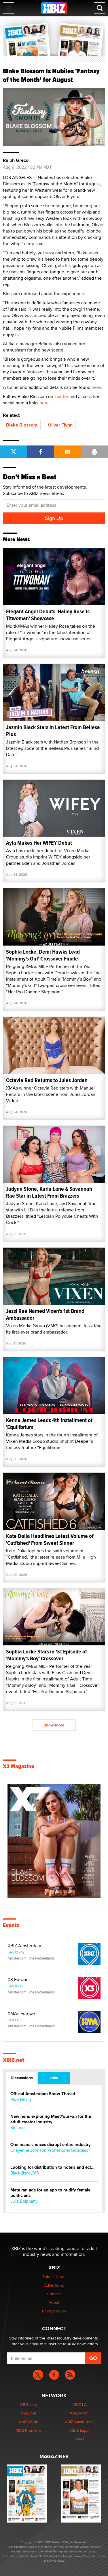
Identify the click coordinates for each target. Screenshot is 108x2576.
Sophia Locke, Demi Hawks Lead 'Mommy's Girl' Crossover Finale (43, 955)
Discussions (22, 2078)
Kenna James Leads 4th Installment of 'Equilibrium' (49, 1424)
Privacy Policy (54, 2311)
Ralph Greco (16, 160)
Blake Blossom (22, 425)
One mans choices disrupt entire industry (51, 2145)
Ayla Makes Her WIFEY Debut (39, 843)
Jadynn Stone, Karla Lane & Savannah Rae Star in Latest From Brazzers (49, 1192)
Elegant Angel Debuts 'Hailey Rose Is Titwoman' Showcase (48, 615)
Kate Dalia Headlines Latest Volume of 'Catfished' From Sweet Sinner (50, 1539)
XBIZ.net (14, 2060)
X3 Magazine (19, 1766)
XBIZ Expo (79, 2430)
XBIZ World (29, 2422)
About (54, 2302)
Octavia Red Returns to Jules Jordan (47, 1080)
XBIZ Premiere (28, 2430)
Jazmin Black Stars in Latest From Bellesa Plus (53, 731)
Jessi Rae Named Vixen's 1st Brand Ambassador (45, 1314)
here (96, 387)
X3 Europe (18, 1980)
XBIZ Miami (79, 2413)
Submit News (54, 2277)
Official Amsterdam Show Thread (43, 2094)
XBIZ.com (29, 2404)
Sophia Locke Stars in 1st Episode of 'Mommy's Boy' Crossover (47, 1655)
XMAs (79, 2439)
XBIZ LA (80, 2404)
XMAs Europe (21, 2014)
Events (11, 1925)
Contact (54, 2294)
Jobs (54, 2078)
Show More (54, 1725)
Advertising (54, 2285)
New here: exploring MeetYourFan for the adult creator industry (51, 2119)
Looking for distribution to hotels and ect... (52, 2167)
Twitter (61, 396)
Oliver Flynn (60, 425)
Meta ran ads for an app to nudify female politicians (50, 2193)
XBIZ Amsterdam (24, 1946)
